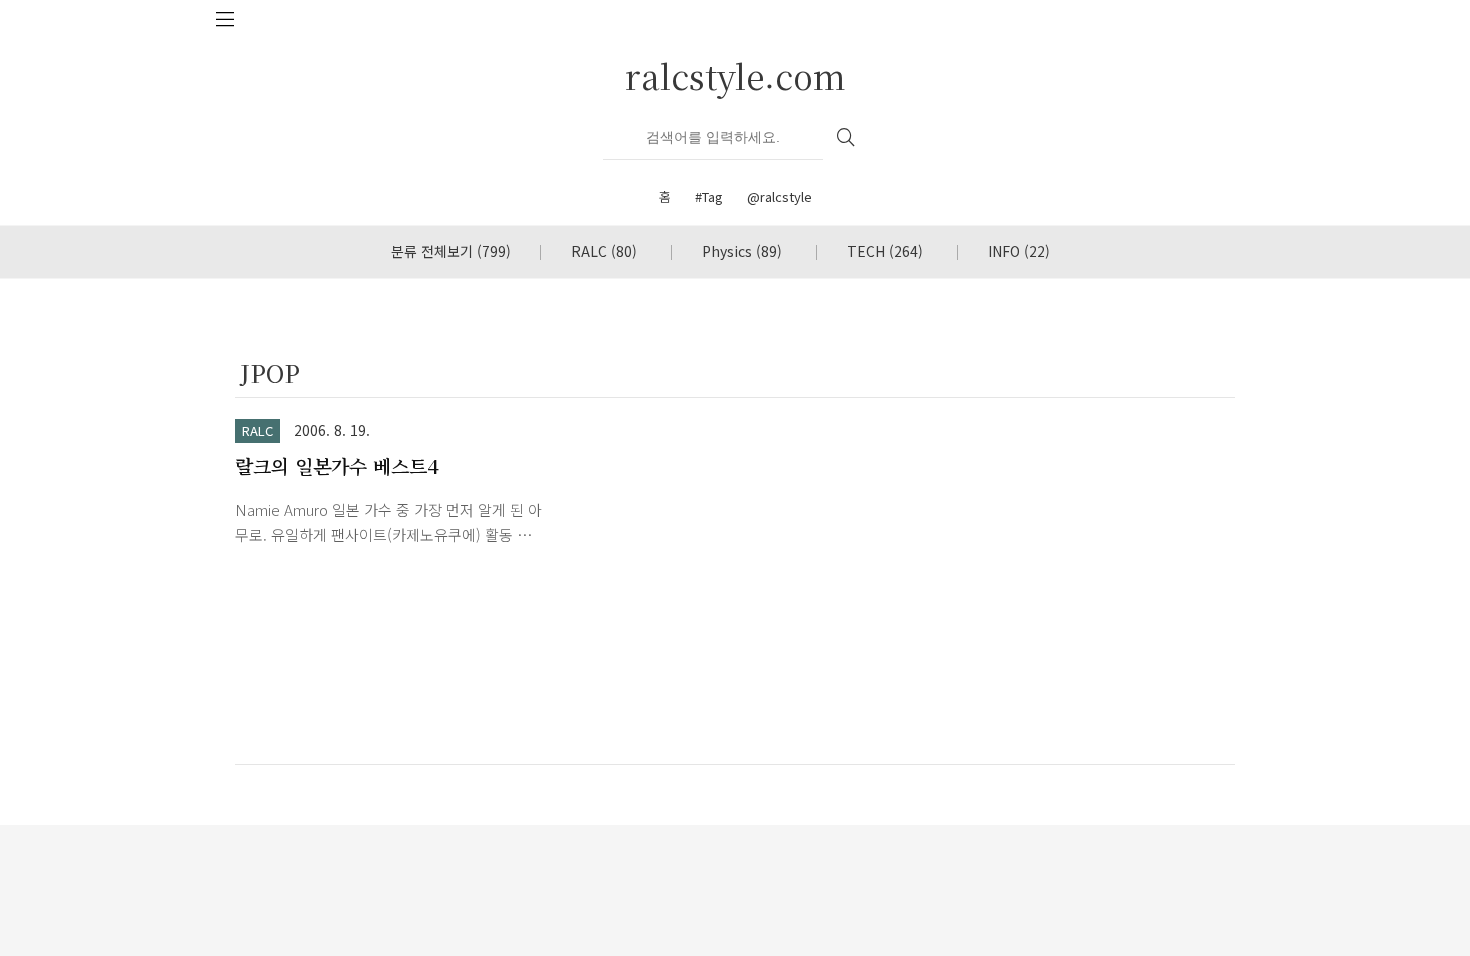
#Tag (709, 196)
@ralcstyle (779, 196)
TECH (885, 251)
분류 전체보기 (451, 251)
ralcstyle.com (735, 75)
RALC (604, 251)
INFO (1019, 251)
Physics (742, 251)
